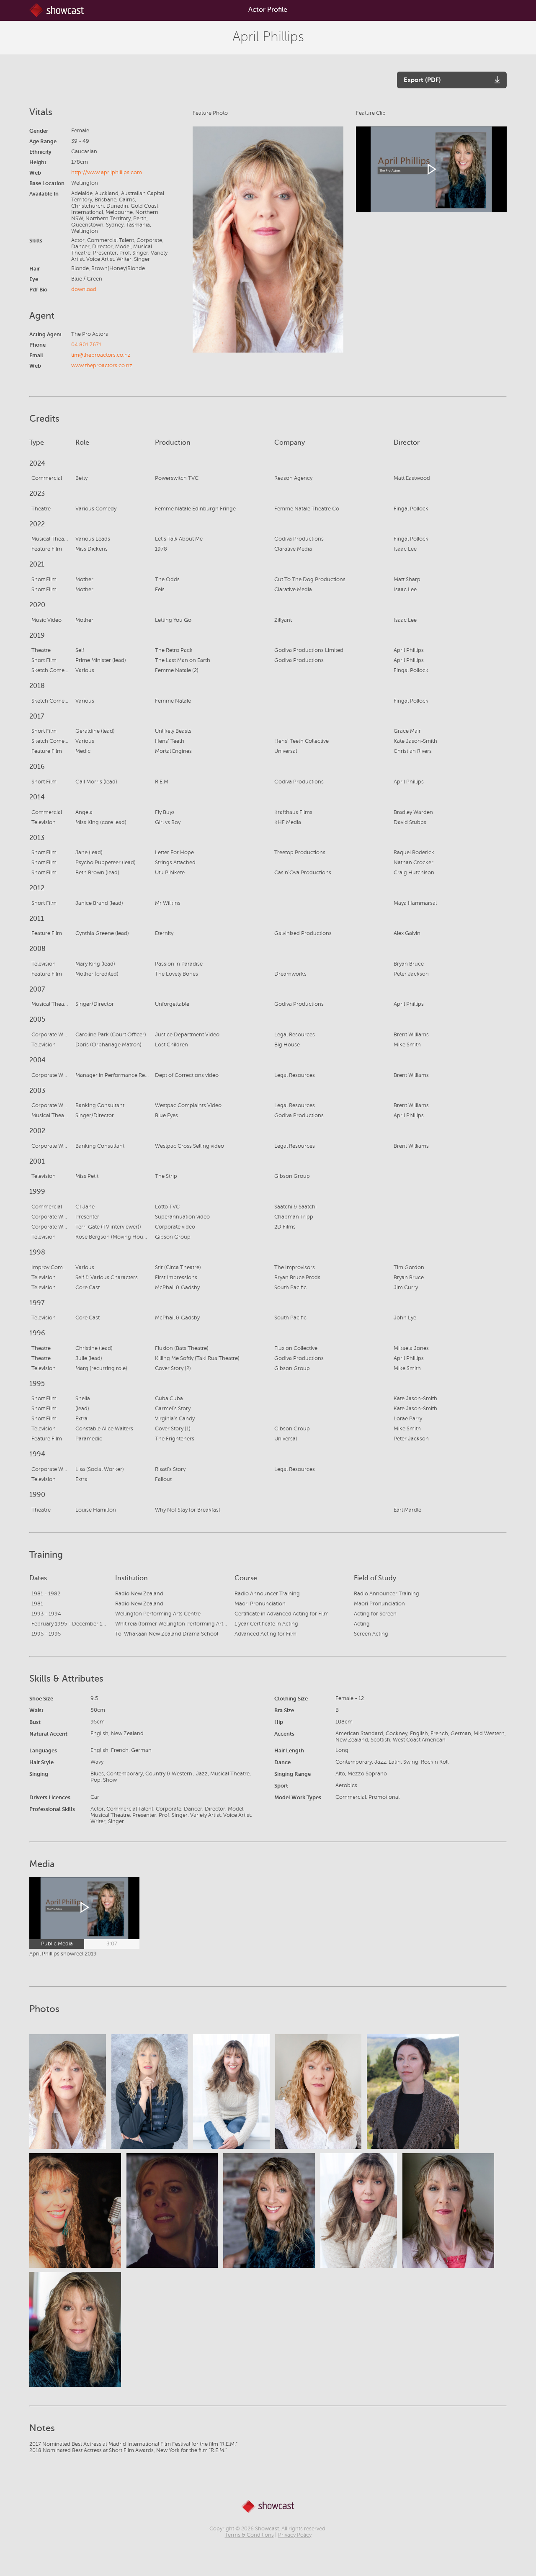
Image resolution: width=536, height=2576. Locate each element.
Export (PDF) (422, 80)
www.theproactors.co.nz (102, 366)
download (84, 289)
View (67, 2092)
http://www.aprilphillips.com (107, 173)
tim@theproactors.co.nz (101, 355)
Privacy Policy (295, 2535)
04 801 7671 (86, 345)
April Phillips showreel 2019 (63, 1954)
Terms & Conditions (249, 2535)
